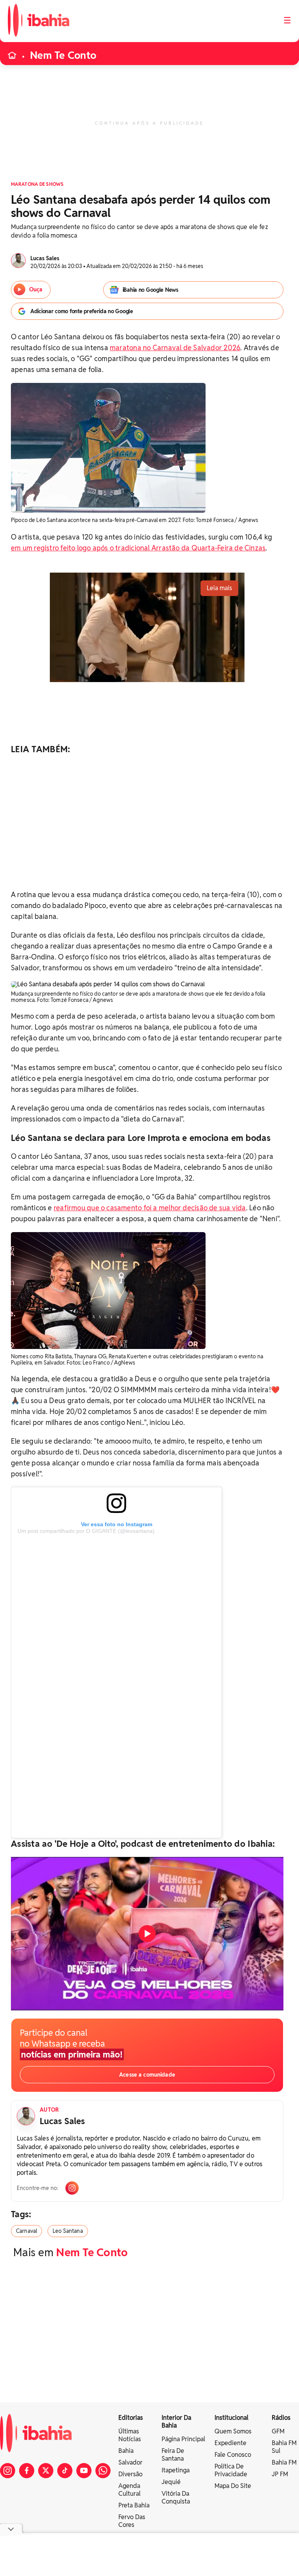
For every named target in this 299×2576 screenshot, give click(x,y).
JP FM (280, 2474)
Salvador (130, 2462)
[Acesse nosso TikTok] (65, 2471)
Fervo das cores (132, 2521)
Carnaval (26, 2231)
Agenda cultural (129, 2490)
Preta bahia (134, 2505)
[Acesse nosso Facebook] (27, 2471)
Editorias (131, 2418)
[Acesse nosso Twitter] (46, 2471)
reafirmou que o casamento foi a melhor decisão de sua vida (150, 1208)
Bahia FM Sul (284, 2447)
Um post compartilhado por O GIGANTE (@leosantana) (86, 1531)
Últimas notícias (130, 2435)
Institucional (231, 2418)
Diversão (130, 2474)
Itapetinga (176, 2470)
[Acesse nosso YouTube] (84, 2471)
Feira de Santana (173, 2455)
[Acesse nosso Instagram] (8, 2471)
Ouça (36, 289)
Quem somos (233, 2431)
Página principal (183, 2439)
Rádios (281, 2418)
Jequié (171, 2482)
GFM (278, 2431)
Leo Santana (68, 2231)
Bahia (126, 2451)
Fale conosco (233, 2455)
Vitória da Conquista (176, 2498)
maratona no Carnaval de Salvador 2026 (175, 348)
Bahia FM (284, 2462)
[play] (147, 1934)
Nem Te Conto (63, 55)
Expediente (230, 2443)
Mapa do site (233, 2486)
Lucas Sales (62, 2121)
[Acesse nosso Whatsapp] (103, 2471)
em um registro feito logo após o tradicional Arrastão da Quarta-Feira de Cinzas (138, 548)
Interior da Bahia (176, 2422)
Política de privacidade (231, 2470)
